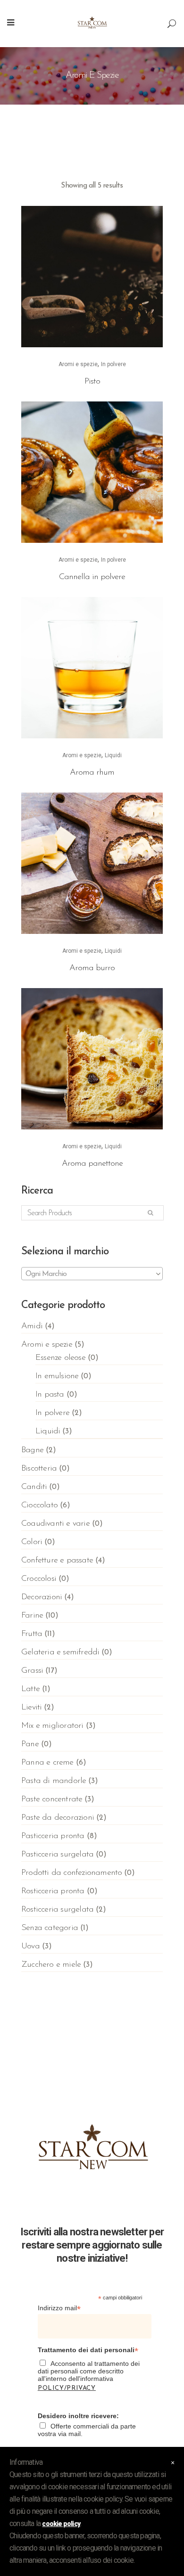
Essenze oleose (60, 1358)
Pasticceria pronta (53, 1836)
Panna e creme (47, 1763)
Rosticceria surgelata (57, 1910)
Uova (30, 1946)
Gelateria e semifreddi (60, 1652)
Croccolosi (39, 1579)
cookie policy (61, 2524)
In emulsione (57, 1376)
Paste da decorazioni (58, 1818)
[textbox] (92, 1274)
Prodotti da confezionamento (71, 1873)
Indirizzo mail (59, 2308)
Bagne (32, 1450)
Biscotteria (39, 1469)
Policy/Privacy (67, 2388)
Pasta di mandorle (54, 1781)
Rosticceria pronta (53, 1891)
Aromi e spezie (78, 364)
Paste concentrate (52, 1799)
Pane (30, 1744)
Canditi (34, 1487)
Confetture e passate (57, 1561)
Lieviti (31, 1708)
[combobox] (92, 1274)
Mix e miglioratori (52, 1726)
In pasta (50, 1395)
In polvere (113, 364)
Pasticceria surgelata (57, 1855)
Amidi (32, 1326)
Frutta (32, 1634)
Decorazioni (42, 1597)
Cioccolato (39, 1505)
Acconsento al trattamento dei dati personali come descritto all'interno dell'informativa (89, 2376)
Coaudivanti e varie (55, 1524)
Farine (32, 1616)
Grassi (32, 1671)
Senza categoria (50, 1928)
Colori (32, 1542)
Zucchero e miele (51, 1965)
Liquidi (113, 755)
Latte (30, 1689)
